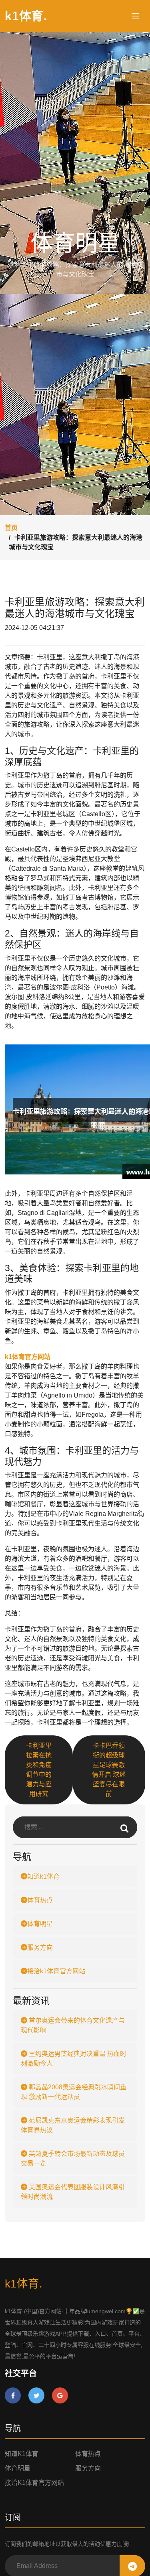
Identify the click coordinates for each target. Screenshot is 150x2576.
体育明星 (40, 1924)
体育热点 (40, 1900)
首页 (11, 528)
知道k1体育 (43, 1876)
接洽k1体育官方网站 (56, 1971)
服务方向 (40, 1947)
